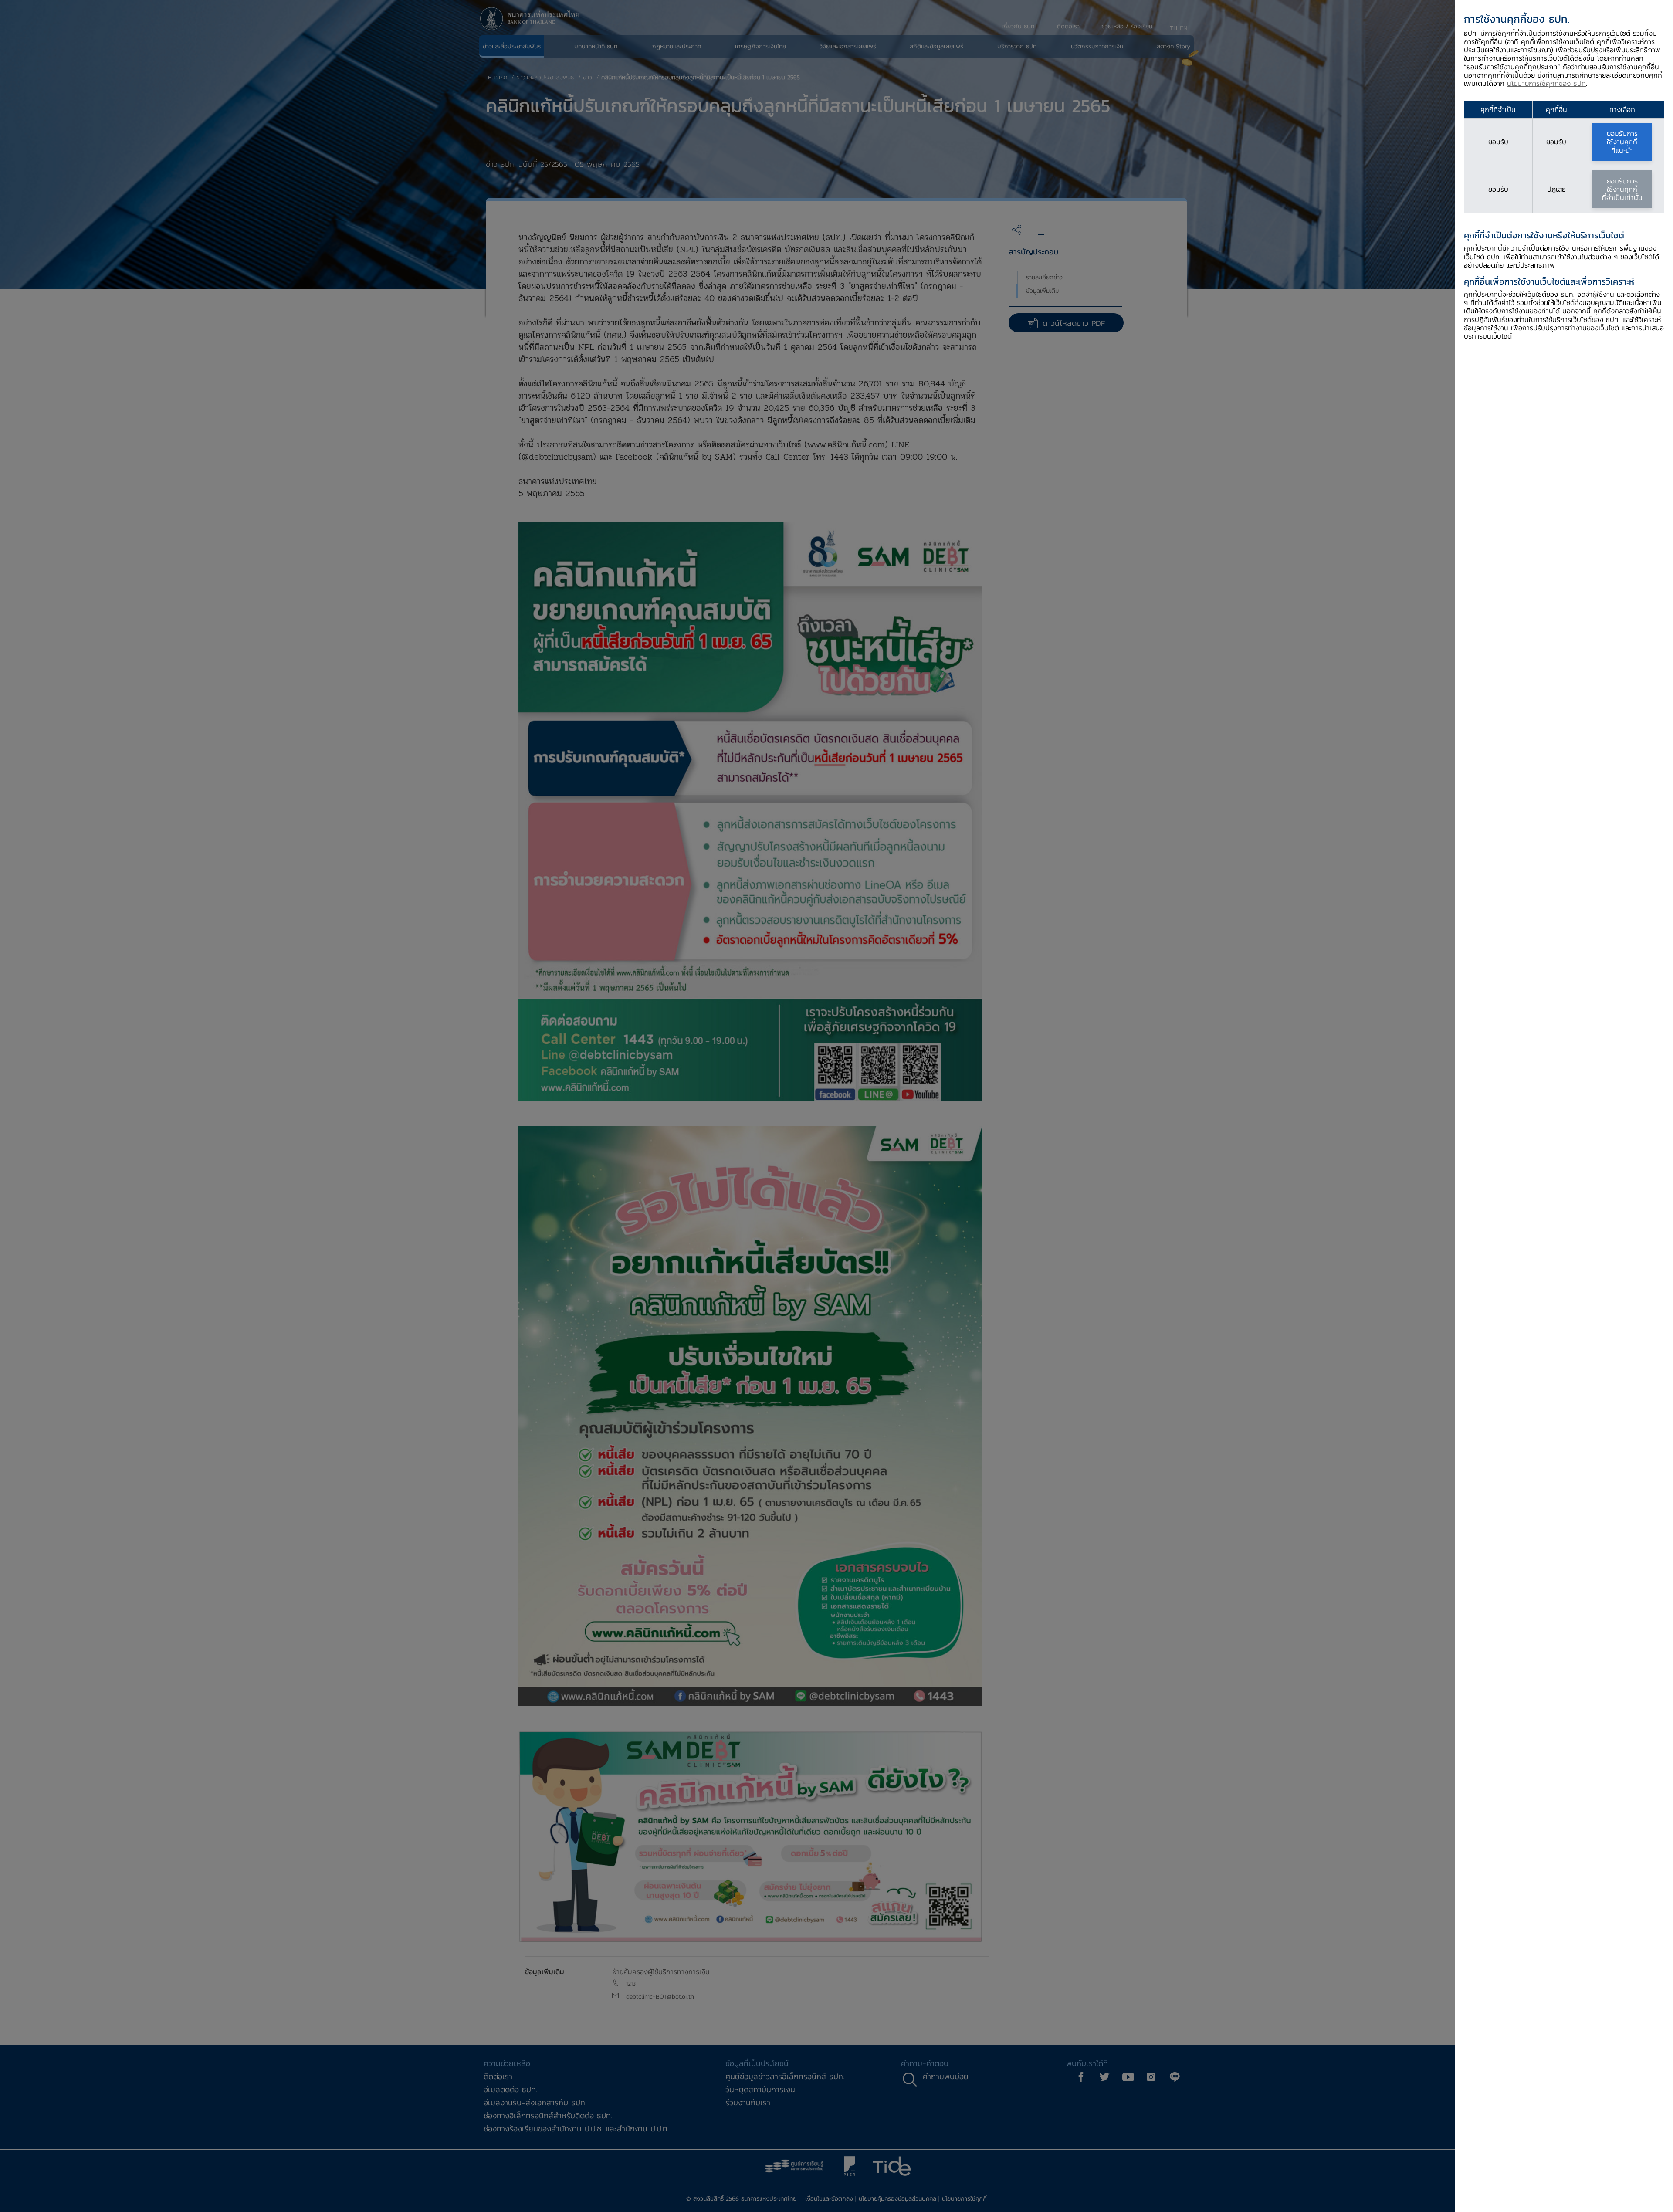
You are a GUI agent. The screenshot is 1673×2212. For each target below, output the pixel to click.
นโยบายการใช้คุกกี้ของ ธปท (1546, 83)
